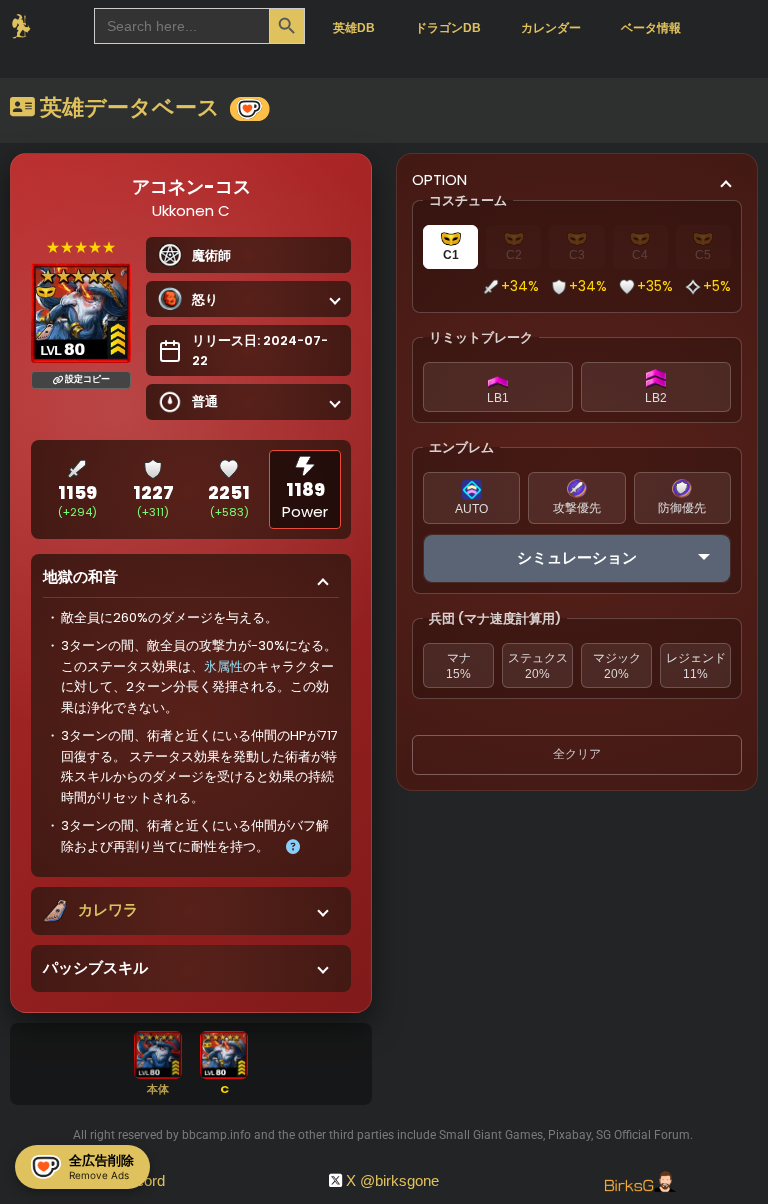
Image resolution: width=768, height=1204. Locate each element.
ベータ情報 (651, 28)
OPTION (439, 179)
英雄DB (354, 28)
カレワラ (108, 909)
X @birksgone (392, 1180)
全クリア (577, 754)
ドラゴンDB (448, 28)
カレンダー (551, 28)
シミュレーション (577, 557)
